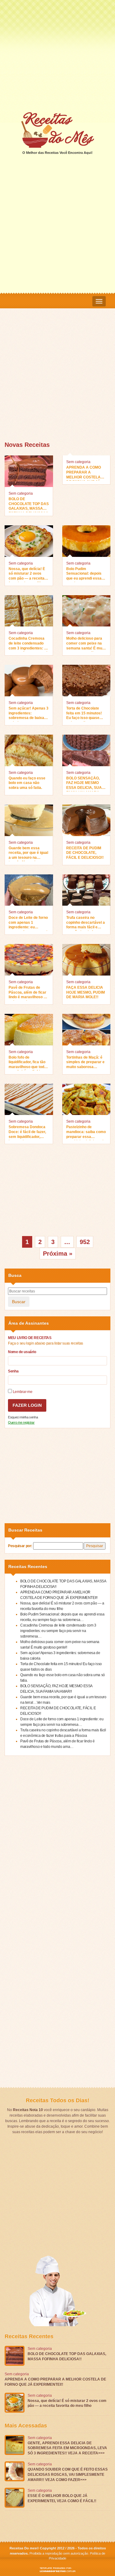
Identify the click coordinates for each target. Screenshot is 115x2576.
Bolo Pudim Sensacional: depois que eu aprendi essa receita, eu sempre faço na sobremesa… (85, 574)
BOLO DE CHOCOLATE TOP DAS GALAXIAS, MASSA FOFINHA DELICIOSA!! (29, 504)
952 (85, 1242)
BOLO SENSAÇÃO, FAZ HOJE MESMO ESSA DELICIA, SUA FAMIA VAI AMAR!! (84, 784)
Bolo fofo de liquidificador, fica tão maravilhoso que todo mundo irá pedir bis (27, 1063)
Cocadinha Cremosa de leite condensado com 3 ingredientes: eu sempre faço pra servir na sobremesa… (29, 644)
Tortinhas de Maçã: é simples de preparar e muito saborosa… (85, 1062)
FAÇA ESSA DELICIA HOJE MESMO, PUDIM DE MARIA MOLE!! (86, 992)
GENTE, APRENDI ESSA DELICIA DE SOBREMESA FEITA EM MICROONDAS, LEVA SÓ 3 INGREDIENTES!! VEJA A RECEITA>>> (67, 2448)
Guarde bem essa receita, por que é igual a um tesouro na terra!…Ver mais (28, 854)
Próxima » (58, 1254)
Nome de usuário (22, 1352)
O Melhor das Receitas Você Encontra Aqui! (57, 153)
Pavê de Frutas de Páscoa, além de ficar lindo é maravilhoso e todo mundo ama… (27, 993)
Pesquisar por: (20, 1546)
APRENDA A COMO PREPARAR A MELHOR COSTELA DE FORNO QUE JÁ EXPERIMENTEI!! (84, 473)
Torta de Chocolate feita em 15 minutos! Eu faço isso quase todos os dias (84, 714)
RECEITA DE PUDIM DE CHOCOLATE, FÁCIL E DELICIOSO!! (85, 853)
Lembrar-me (22, 1392)
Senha (13, 1371)
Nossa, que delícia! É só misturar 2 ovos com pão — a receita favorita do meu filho (27, 574)
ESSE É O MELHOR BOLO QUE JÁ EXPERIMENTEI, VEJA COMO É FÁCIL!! (62, 2498)
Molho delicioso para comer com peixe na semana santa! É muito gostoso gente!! (86, 644)
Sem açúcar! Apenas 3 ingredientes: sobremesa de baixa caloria (29, 714)
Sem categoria (21, 493)
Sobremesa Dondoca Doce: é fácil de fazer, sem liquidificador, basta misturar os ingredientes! (27, 1132)
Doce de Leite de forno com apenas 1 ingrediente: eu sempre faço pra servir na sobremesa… (29, 923)
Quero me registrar (21, 1422)
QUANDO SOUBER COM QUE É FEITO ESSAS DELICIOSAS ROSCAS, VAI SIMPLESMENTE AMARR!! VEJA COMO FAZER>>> (68, 2475)
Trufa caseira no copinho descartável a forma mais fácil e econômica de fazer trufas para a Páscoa (86, 923)
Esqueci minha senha (23, 1417)
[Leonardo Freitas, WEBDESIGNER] (57, 2570)
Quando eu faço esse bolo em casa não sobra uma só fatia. (27, 783)
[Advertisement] (57, 56)
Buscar (19, 1302)
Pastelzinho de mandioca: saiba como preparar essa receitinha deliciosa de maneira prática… (86, 1132)
